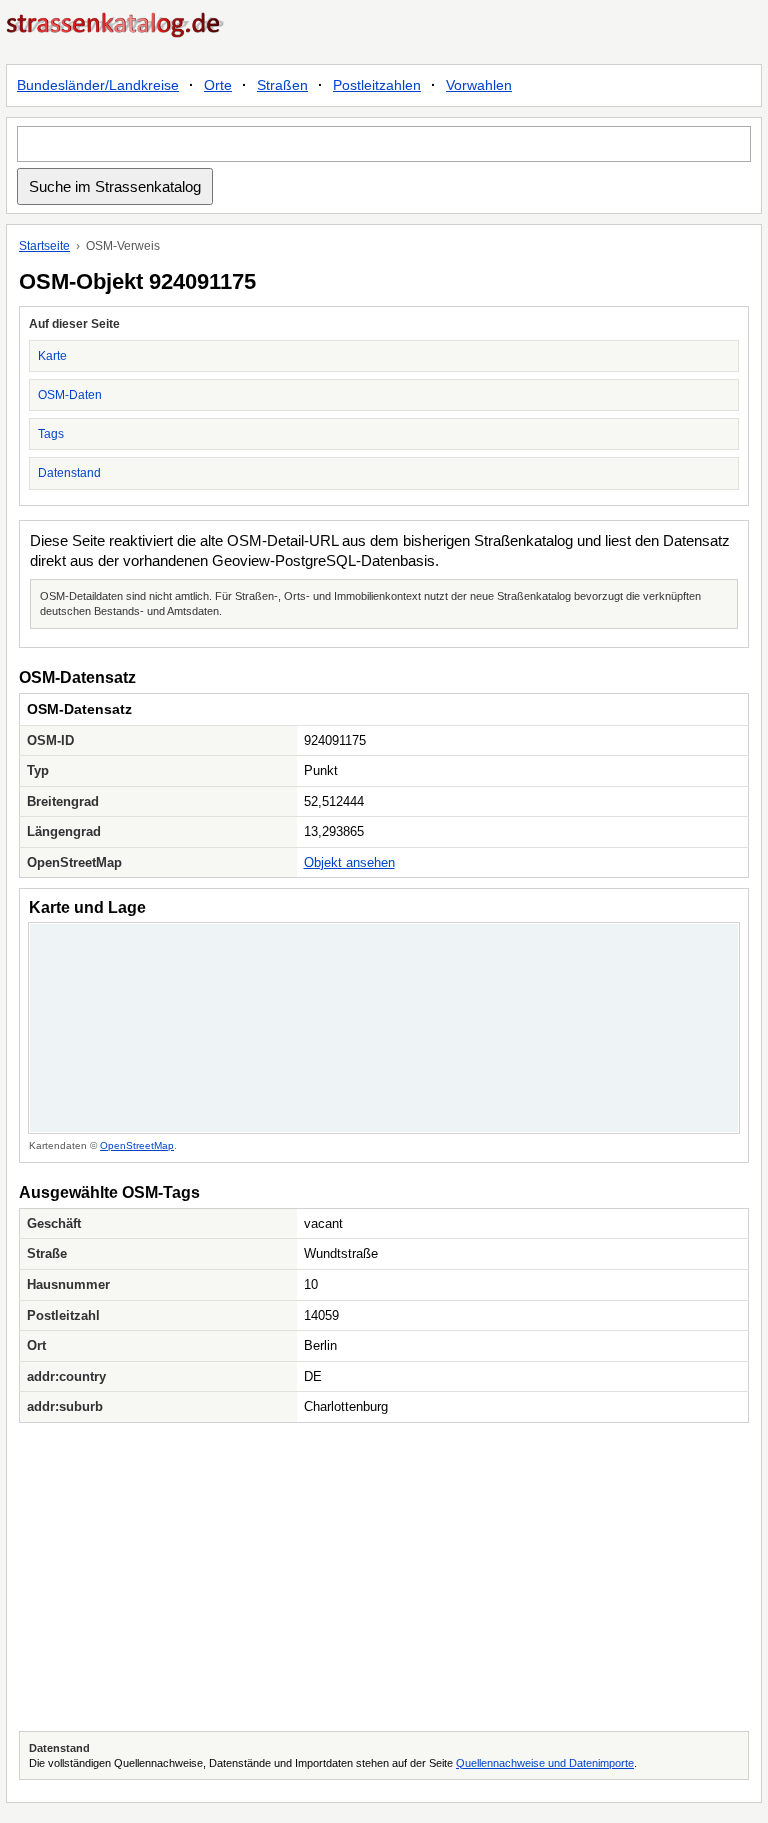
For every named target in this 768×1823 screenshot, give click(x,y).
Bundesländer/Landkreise (98, 85)
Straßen (282, 85)
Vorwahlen (479, 85)
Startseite (44, 246)
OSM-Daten (70, 395)
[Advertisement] (384, 1577)
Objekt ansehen (349, 862)
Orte (218, 85)
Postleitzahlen (377, 85)
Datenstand (69, 473)
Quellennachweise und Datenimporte (545, 1763)
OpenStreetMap (137, 1145)
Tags (51, 434)
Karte (52, 356)
